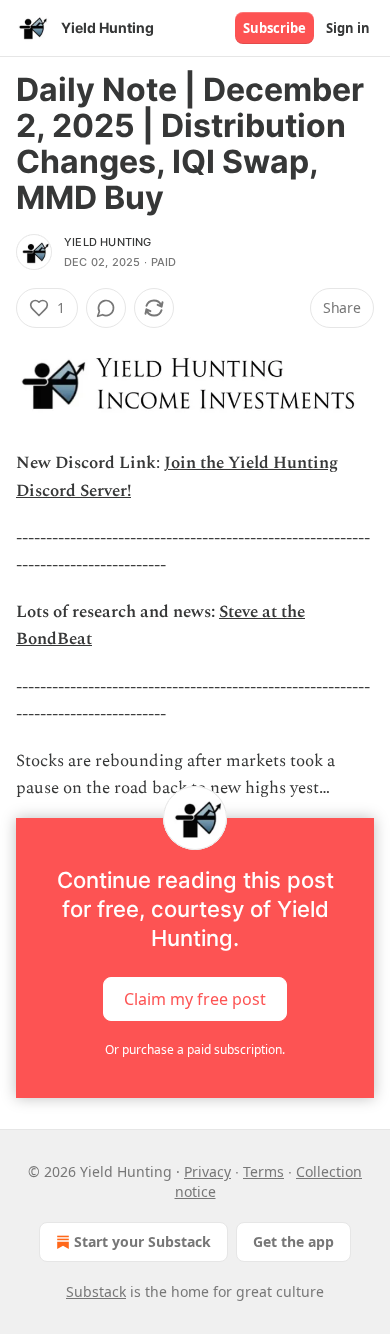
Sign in (348, 28)
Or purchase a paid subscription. (195, 1049)
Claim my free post (195, 999)
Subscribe (274, 28)
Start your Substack (142, 1241)
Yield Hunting (108, 242)
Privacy (207, 1171)
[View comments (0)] (106, 308)
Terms (263, 1171)
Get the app (293, 1241)
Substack (96, 1291)
